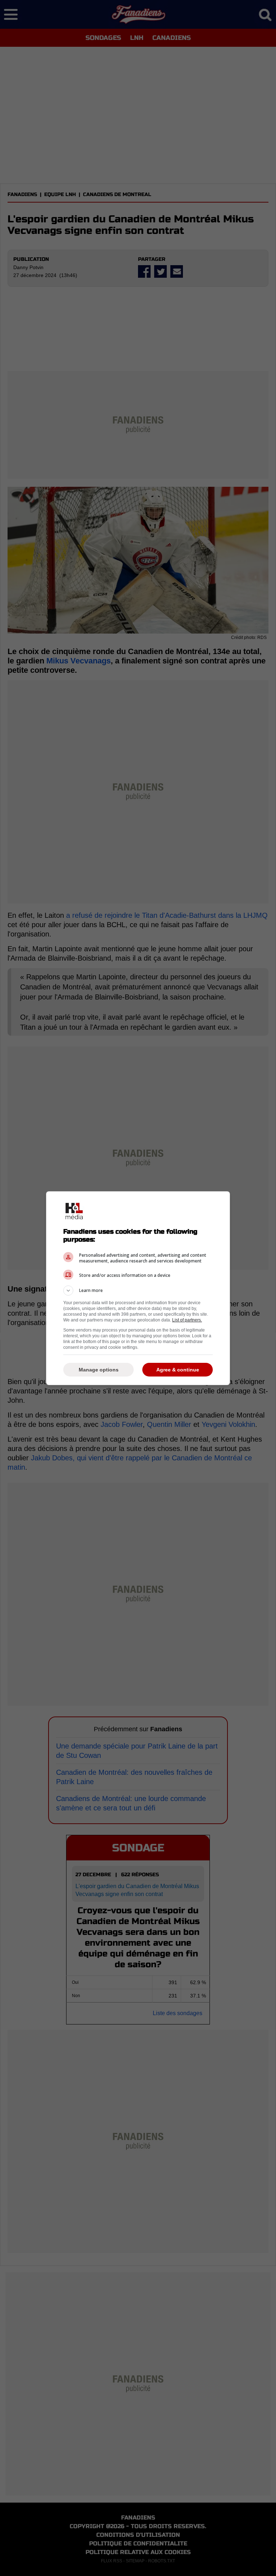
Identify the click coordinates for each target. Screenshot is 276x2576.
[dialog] (138, 1288)
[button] (138, 1291)
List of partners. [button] (187, 1320)
